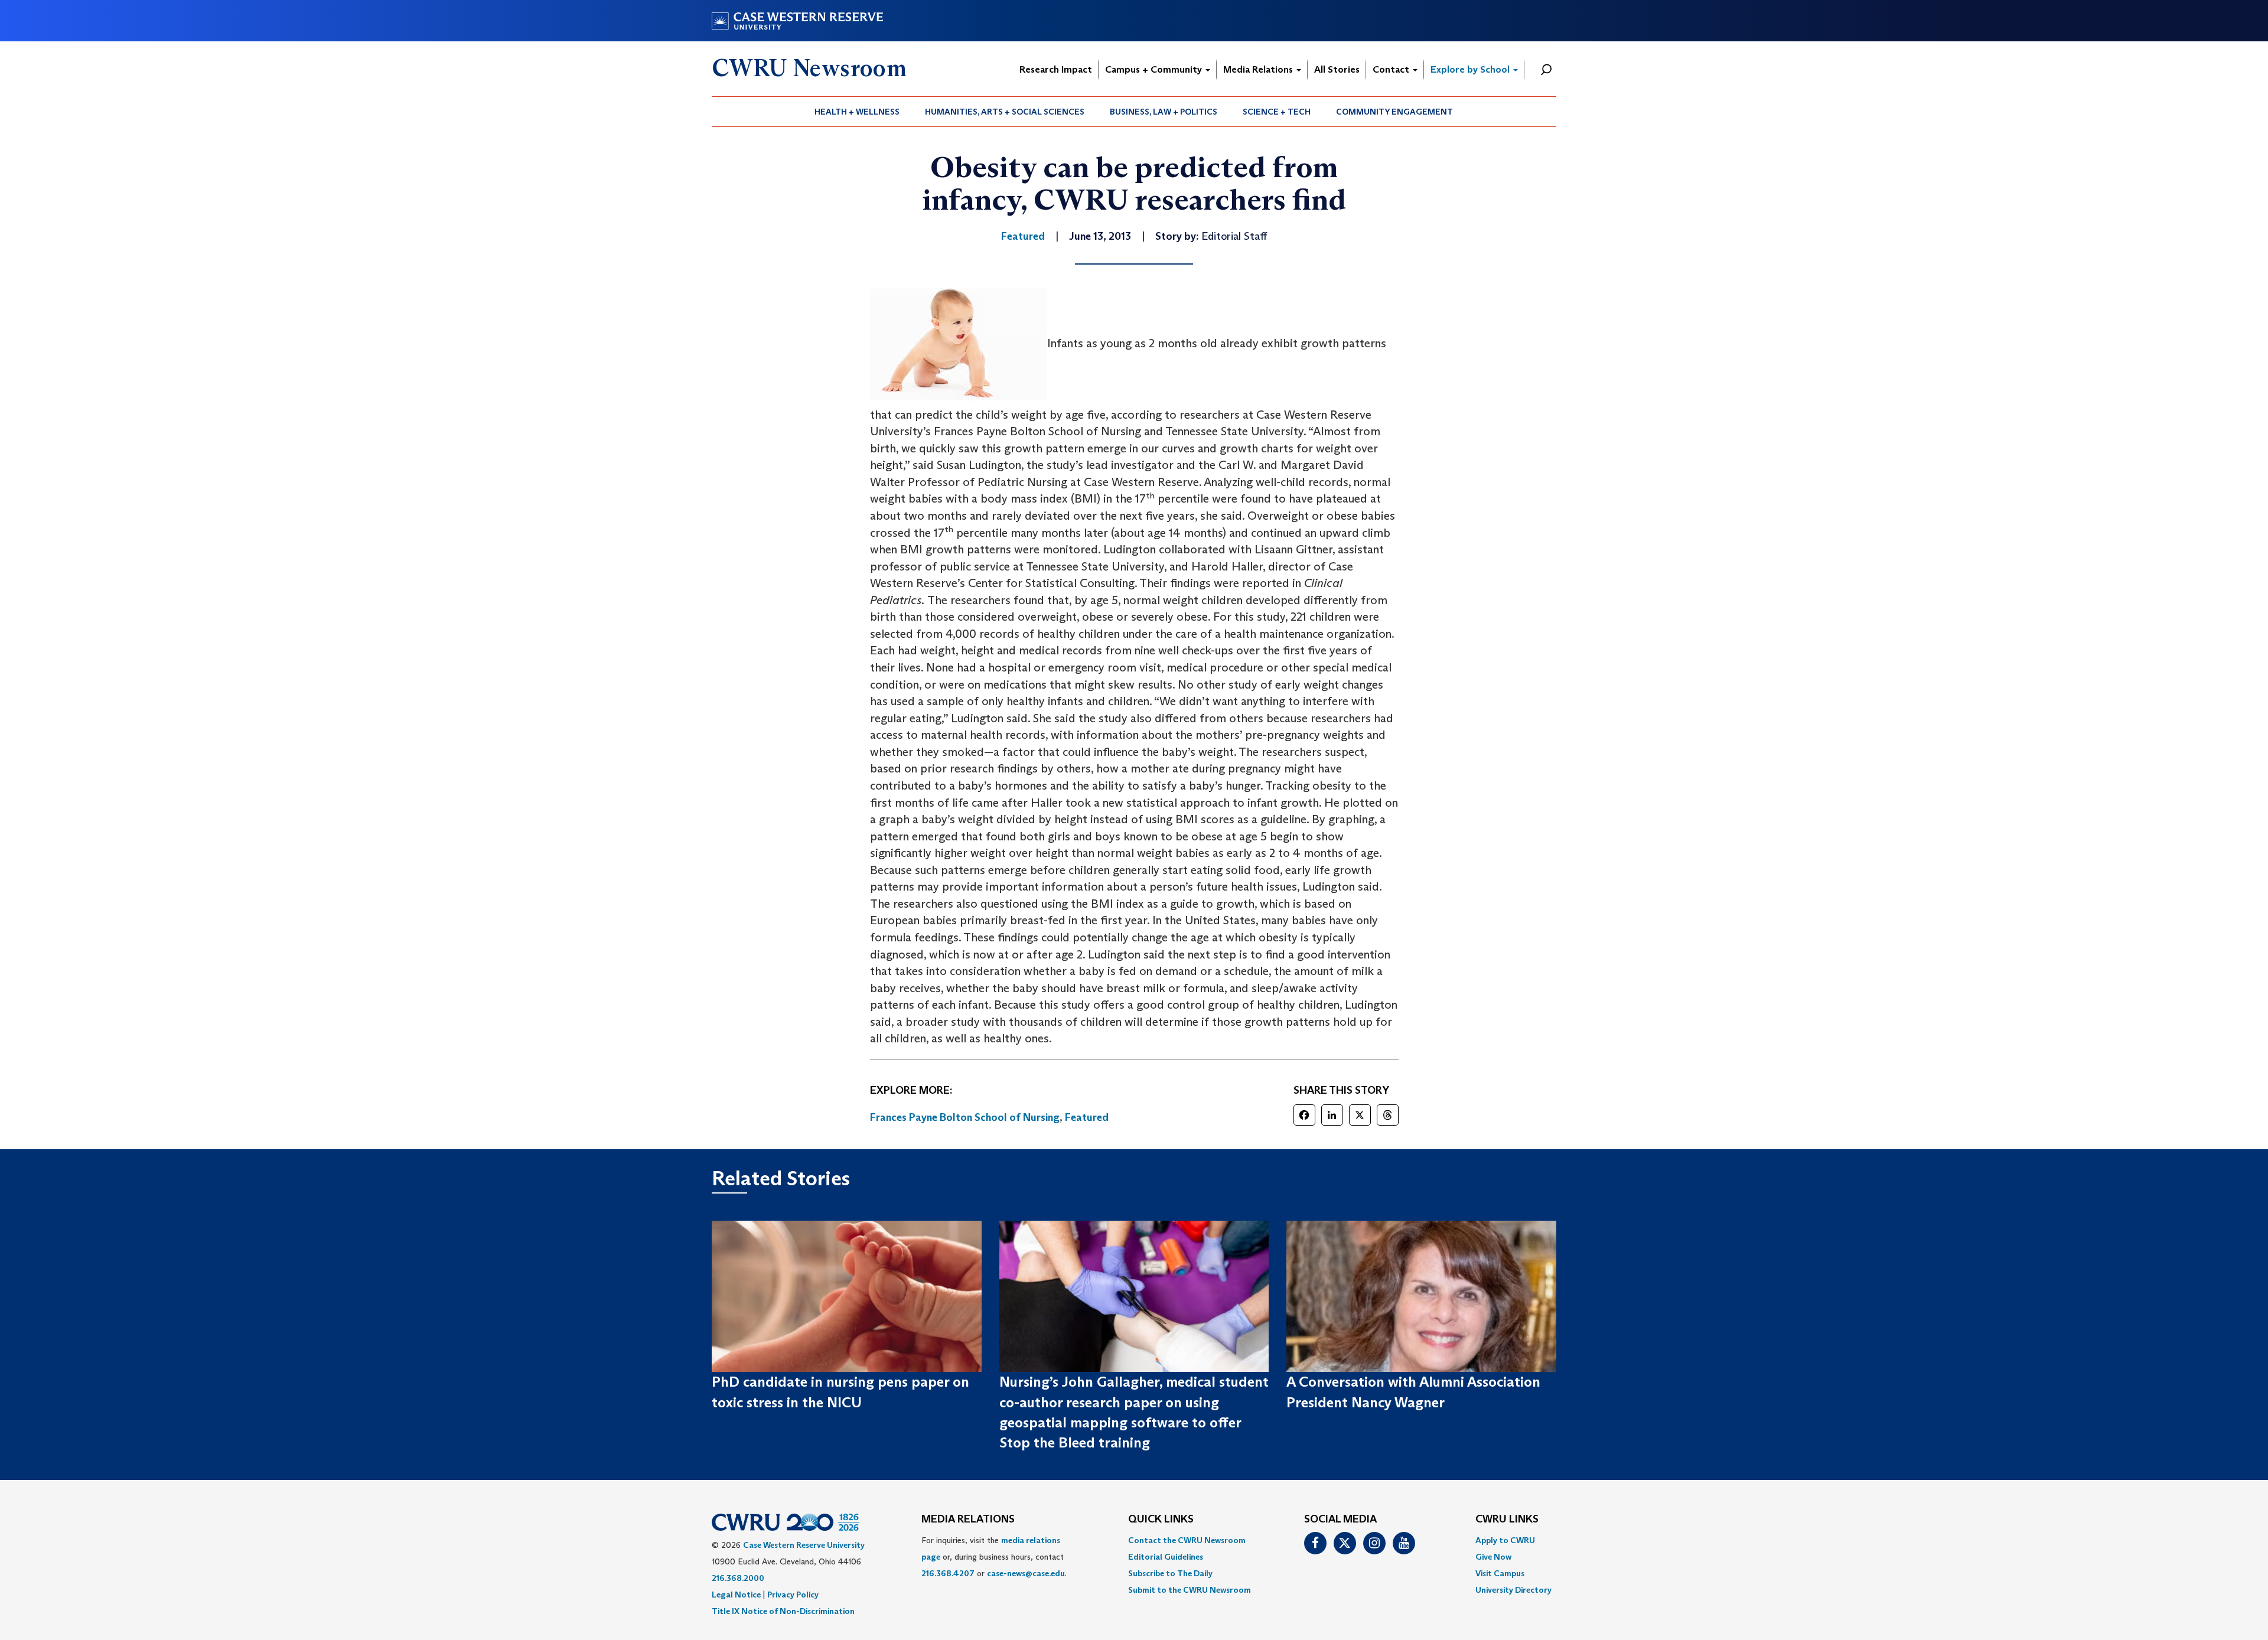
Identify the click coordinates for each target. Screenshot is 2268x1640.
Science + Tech (1277, 112)
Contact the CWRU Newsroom (1187, 1540)
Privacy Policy (793, 1595)
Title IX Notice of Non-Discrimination (783, 1611)
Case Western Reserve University (804, 1545)
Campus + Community (1155, 69)
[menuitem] (857, 112)
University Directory (1513, 1590)
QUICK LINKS (1161, 1520)
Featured (1087, 1117)
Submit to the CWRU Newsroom (1190, 1590)
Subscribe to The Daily (1170, 1573)
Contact (1392, 69)
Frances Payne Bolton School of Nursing (965, 1117)
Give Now (1493, 1557)
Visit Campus (1500, 1573)
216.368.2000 (738, 1578)
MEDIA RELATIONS (968, 1520)
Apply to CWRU (1505, 1540)
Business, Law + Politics (1164, 112)
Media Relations (1259, 69)
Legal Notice (736, 1595)
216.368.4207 (948, 1573)
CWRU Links (1507, 1520)
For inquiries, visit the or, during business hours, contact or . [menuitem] (994, 1557)
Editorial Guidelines (1166, 1557)
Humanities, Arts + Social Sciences (1005, 112)
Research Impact (1056, 69)
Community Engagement (1394, 112)
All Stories (1337, 69)
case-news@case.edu (1026, 1573)
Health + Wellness (857, 112)
